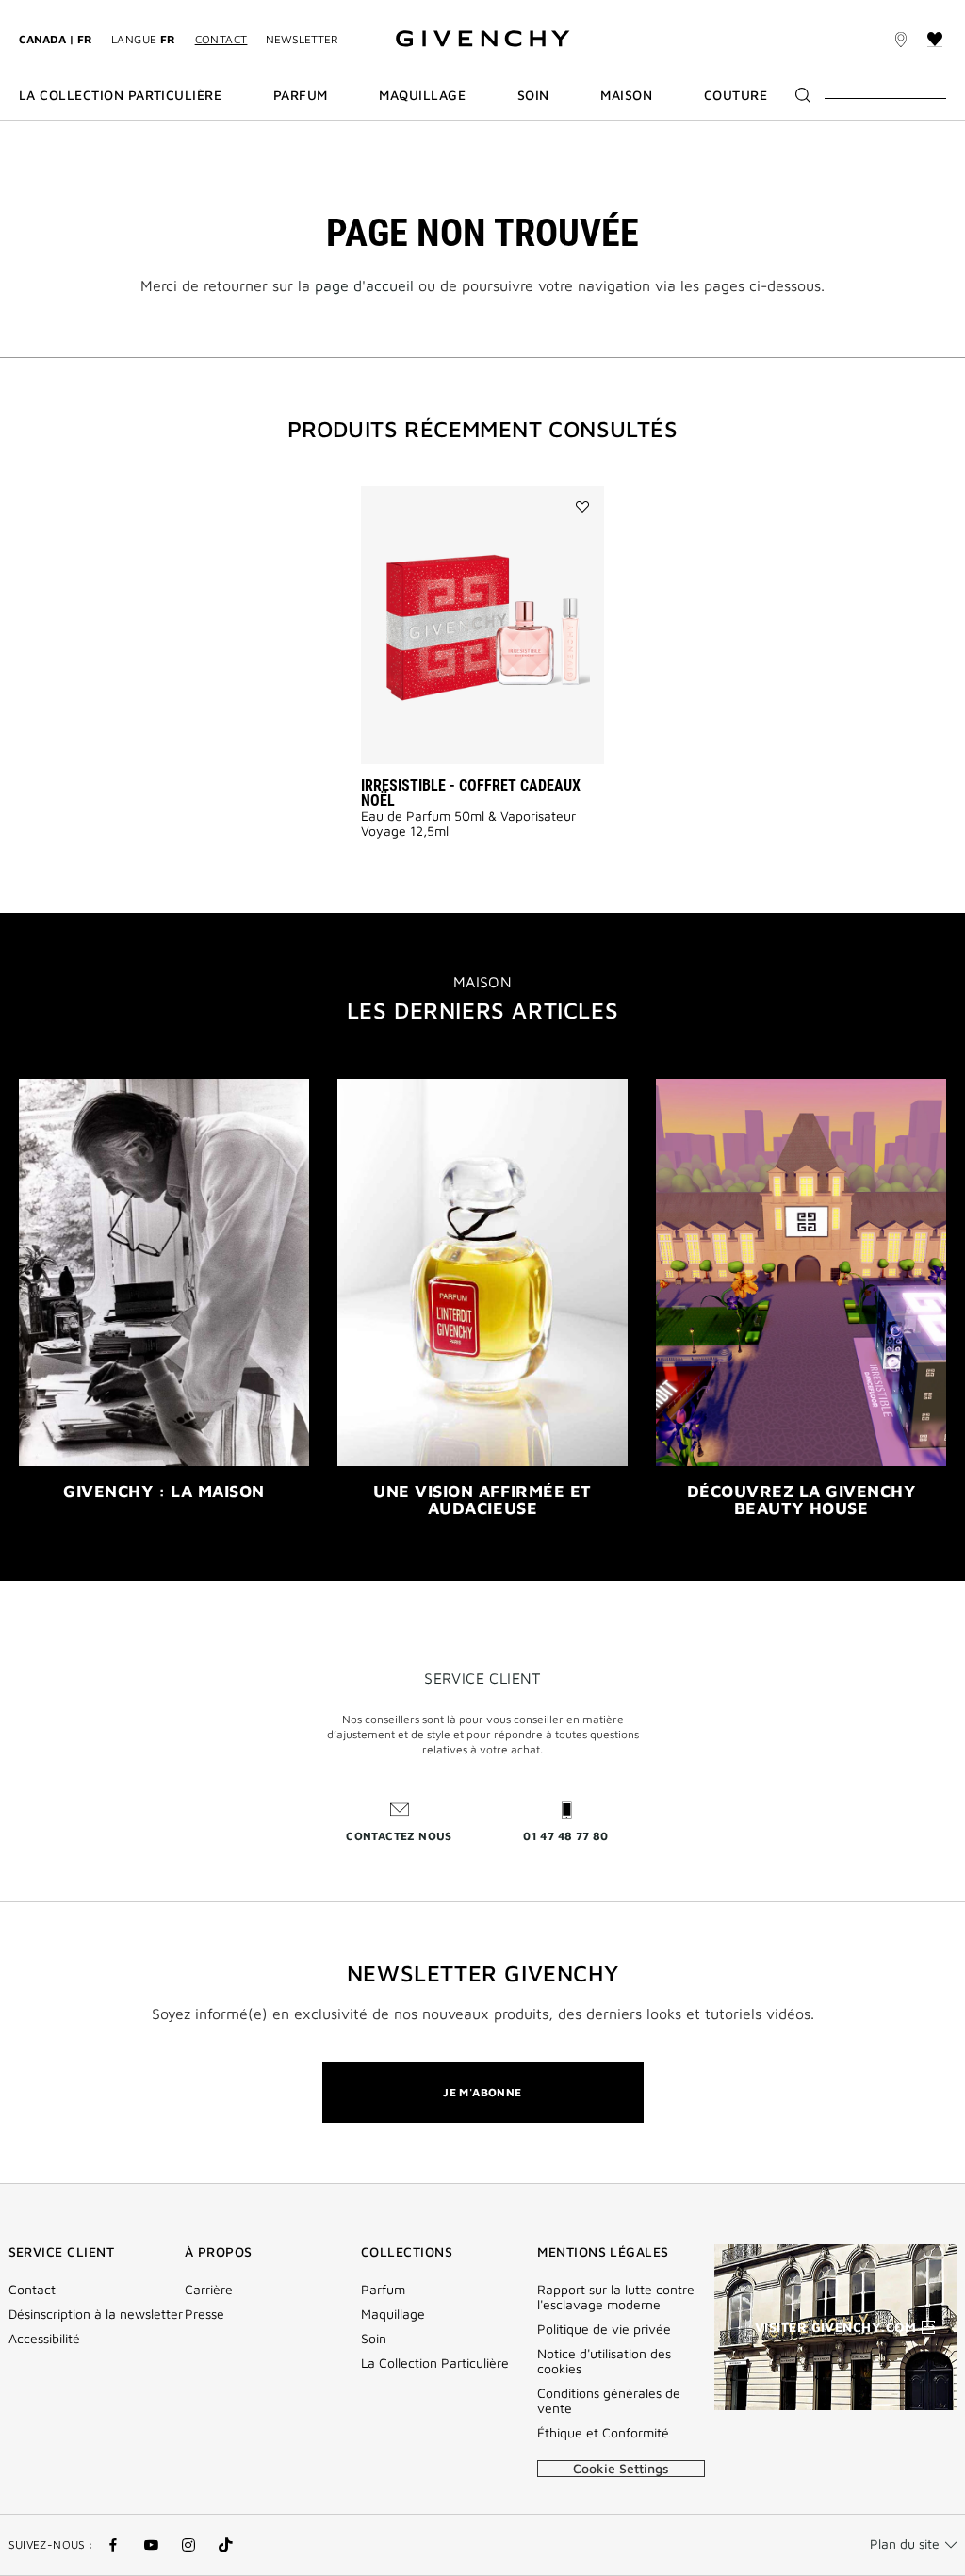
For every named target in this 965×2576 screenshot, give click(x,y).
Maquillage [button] (422, 95)
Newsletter (302, 39)
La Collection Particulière (435, 2363)
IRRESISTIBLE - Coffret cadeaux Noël (471, 793)
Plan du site (905, 2543)
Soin (374, 2339)
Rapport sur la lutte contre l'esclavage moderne (616, 2297)
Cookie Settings (621, 2468)
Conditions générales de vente (609, 2401)
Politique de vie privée (604, 2329)
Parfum (383, 2290)
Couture (736, 95)
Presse (204, 2314)
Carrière (209, 2290)
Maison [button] (626, 95)
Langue (144, 39)
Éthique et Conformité (603, 2433)
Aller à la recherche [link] (297, 11)
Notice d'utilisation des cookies (604, 2361)
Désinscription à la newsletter (96, 2314)
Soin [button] (533, 95)
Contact (221, 39)
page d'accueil (364, 285)
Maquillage (393, 2314)
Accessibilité (44, 2339)
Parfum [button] (301, 95)
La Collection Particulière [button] (120, 95)
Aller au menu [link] (61, 11)
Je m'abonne (482, 2092)
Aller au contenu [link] (169, 11)
